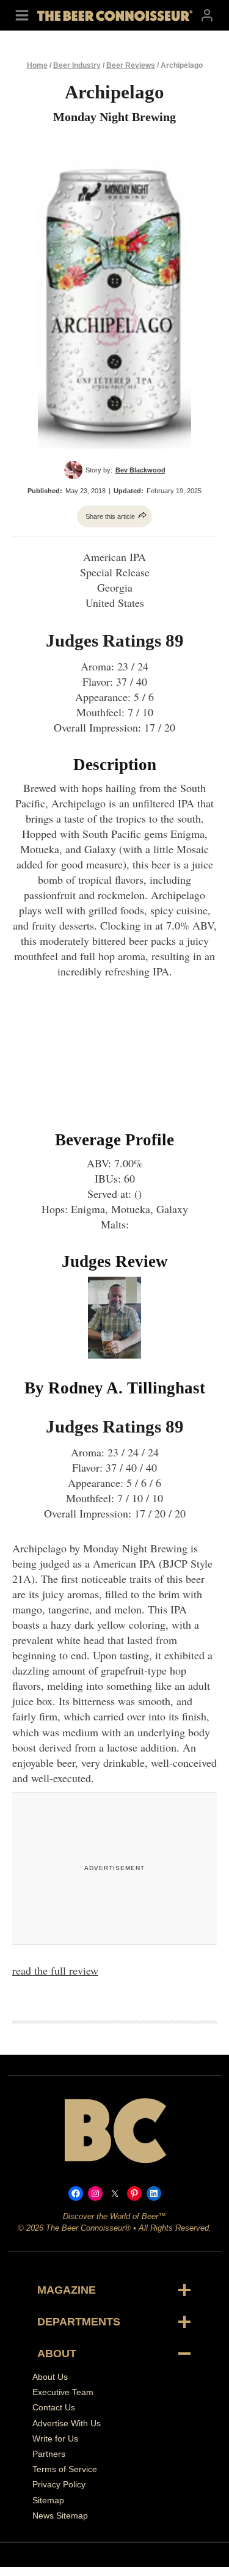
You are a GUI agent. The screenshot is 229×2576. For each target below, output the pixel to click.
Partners (49, 2454)
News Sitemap (60, 2515)
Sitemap (48, 2500)
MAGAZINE (67, 2290)
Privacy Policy (59, 2484)
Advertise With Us (67, 2423)
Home (37, 65)
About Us (50, 2377)
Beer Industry (77, 65)
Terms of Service (65, 2469)
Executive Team (63, 2392)
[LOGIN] (207, 15)
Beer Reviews (131, 65)
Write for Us (55, 2438)
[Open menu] (22, 15)
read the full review (55, 1970)
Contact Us (54, 2407)
